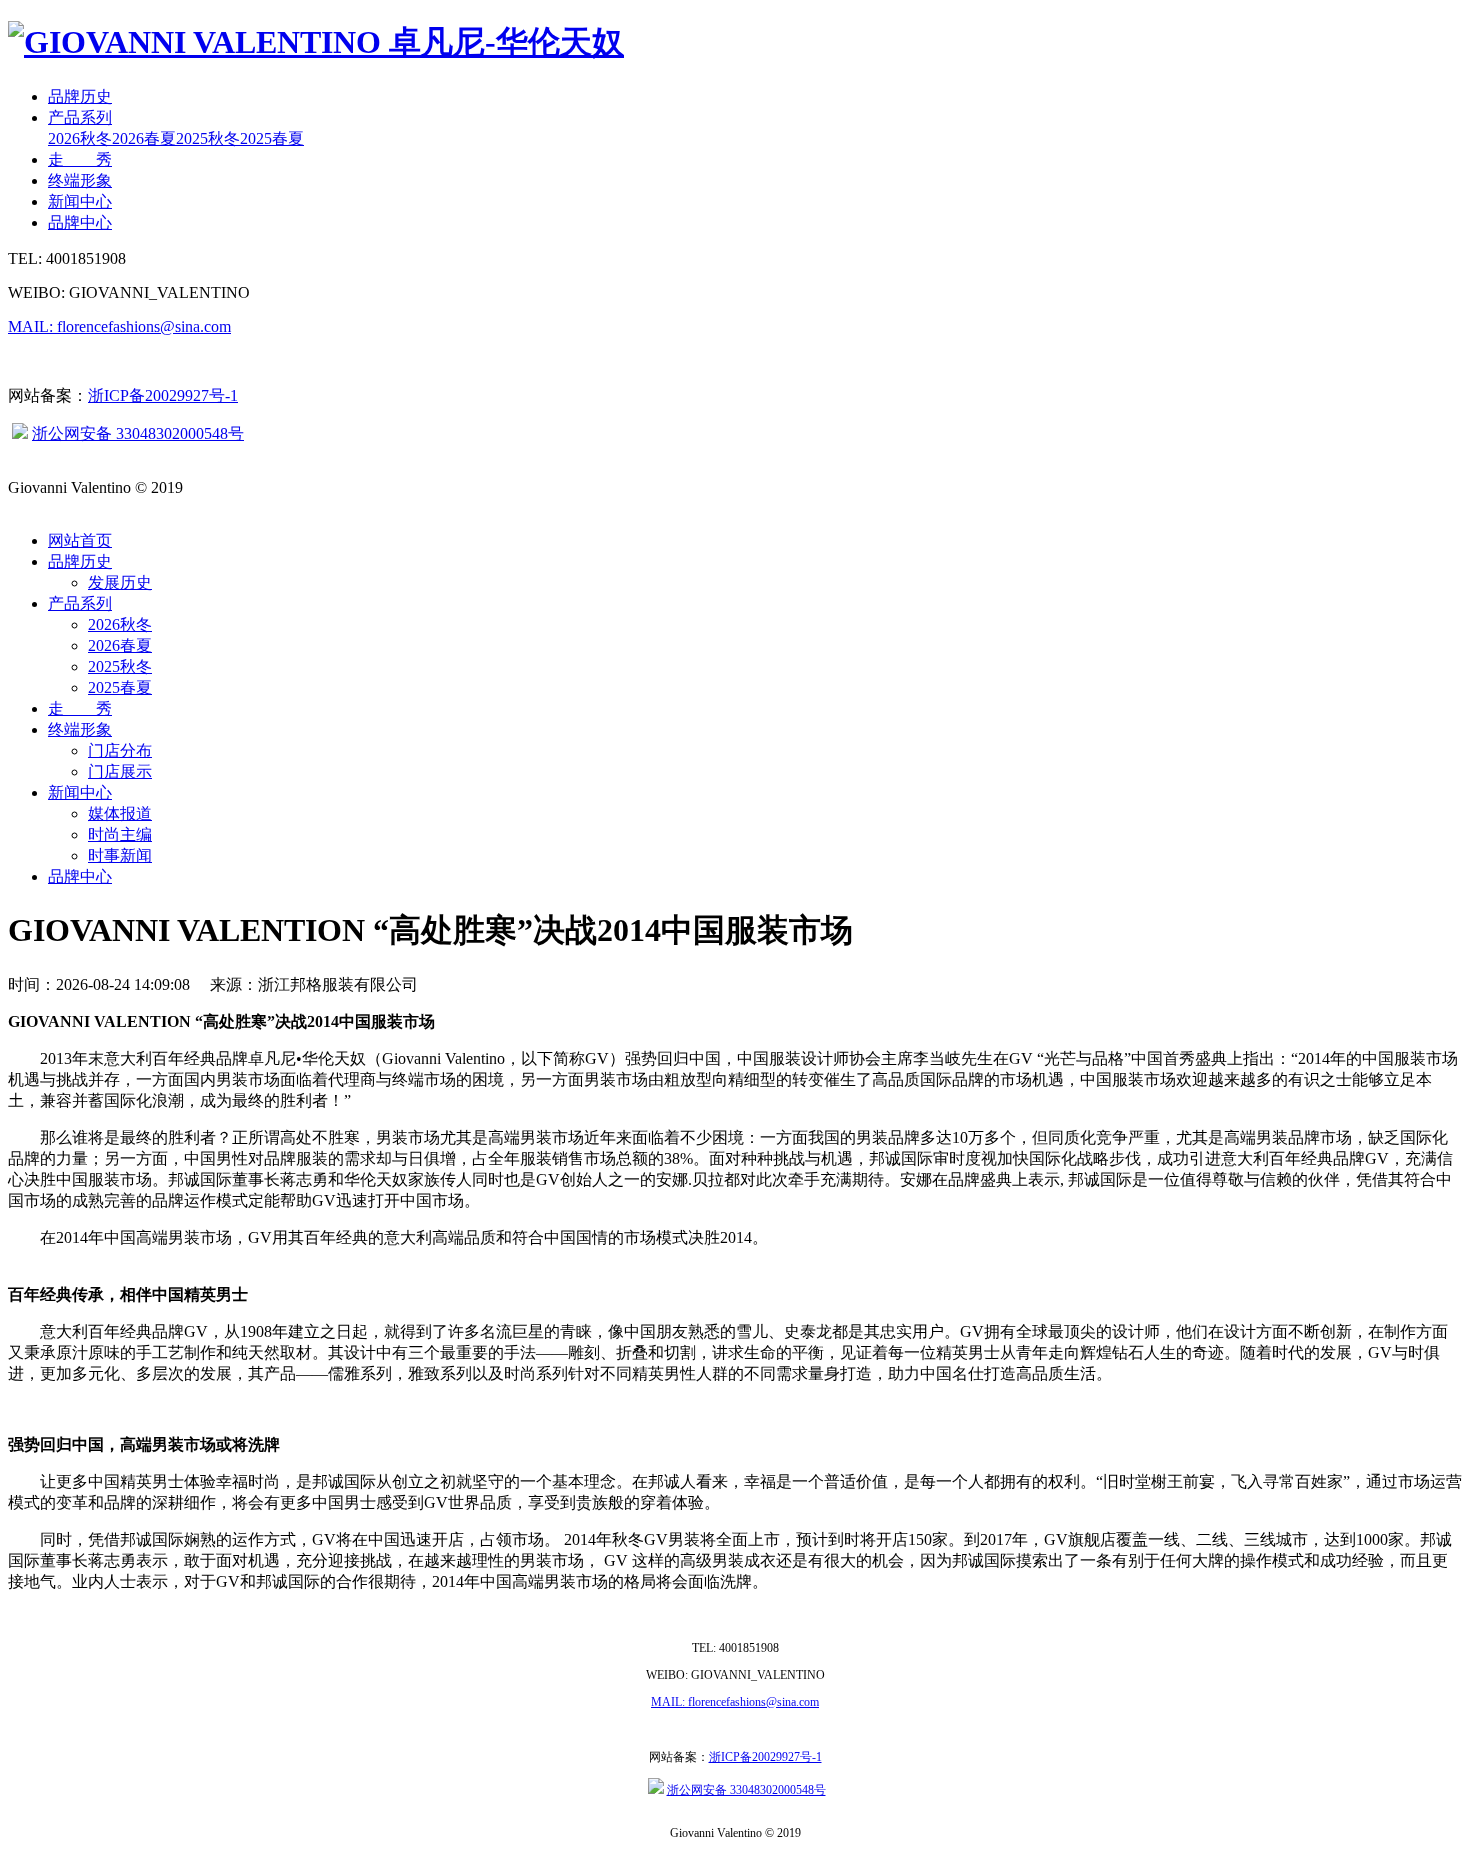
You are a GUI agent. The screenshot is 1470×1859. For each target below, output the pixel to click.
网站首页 (80, 540)
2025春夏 (272, 138)
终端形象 (80, 180)
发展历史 (120, 582)
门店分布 (120, 750)
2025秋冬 (208, 138)
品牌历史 (80, 96)
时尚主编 (120, 834)
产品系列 (80, 117)
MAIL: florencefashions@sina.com (119, 326)
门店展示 (120, 771)
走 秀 (80, 159)
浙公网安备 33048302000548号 (138, 433)
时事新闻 (120, 855)
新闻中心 (80, 201)
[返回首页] (316, 42)
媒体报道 (120, 813)
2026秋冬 (80, 138)
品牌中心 (80, 222)
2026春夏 (144, 138)
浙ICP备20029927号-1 (163, 395)
